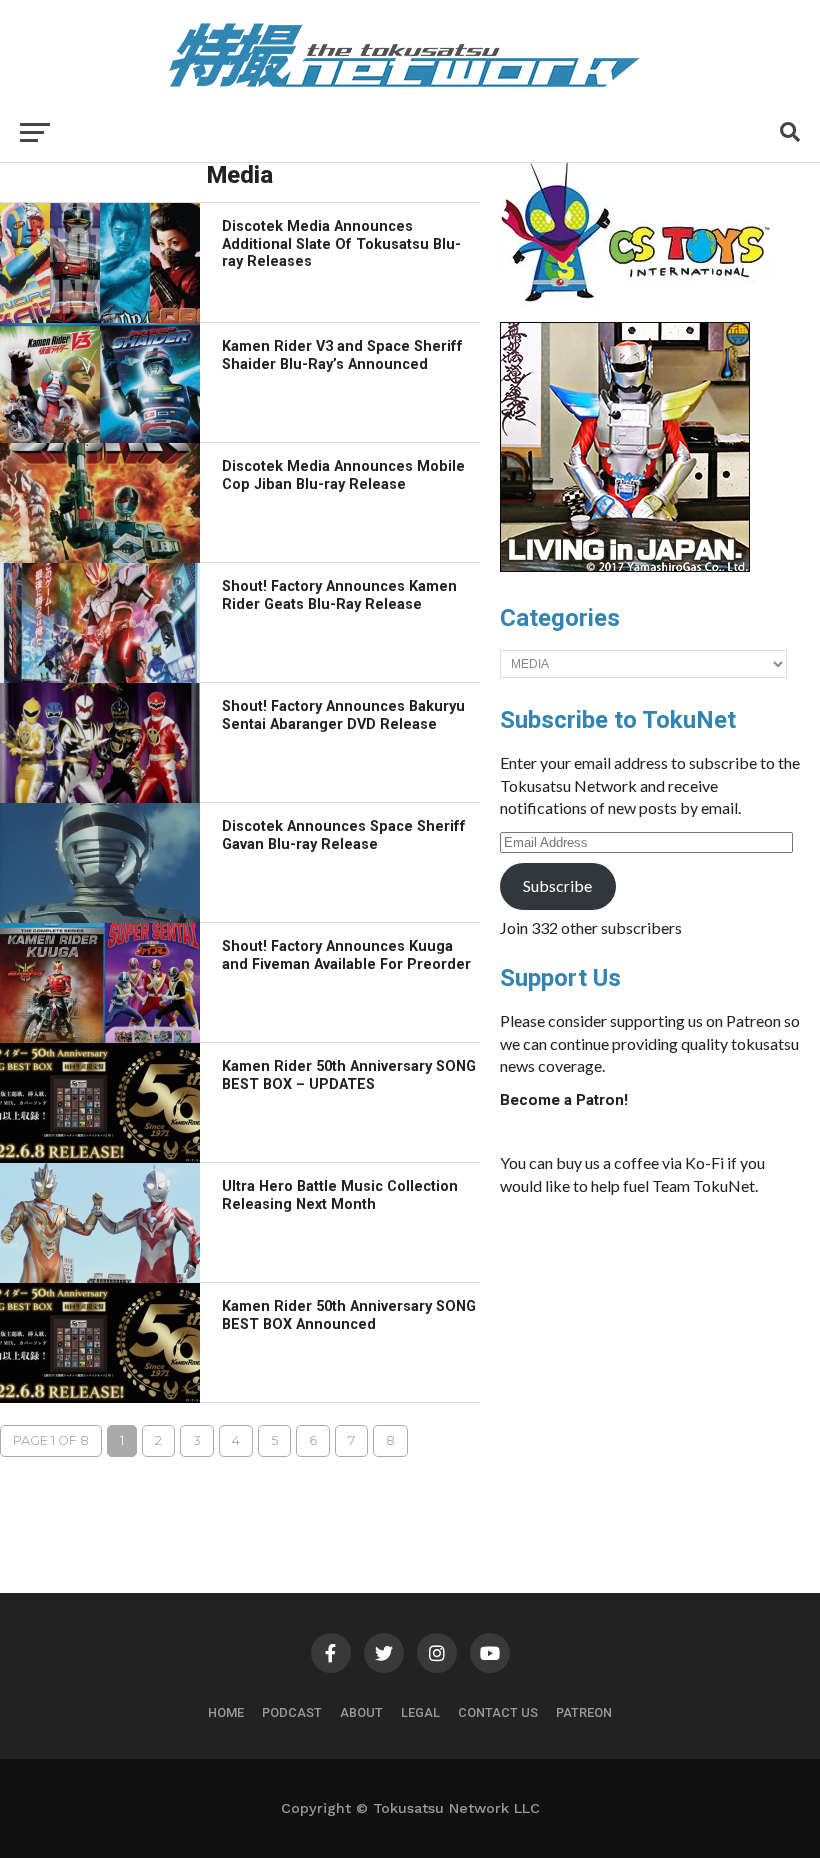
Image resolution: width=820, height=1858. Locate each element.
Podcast (292, 1712)
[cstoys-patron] (642, 312)
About (361, 1712)
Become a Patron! (564, 1100)
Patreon (584, 1712)
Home (226, 1712)
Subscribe (557, 885)
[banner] (625, 567)
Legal (420, 1712)
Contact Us (498, 1712)
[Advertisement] (650, 1362)
